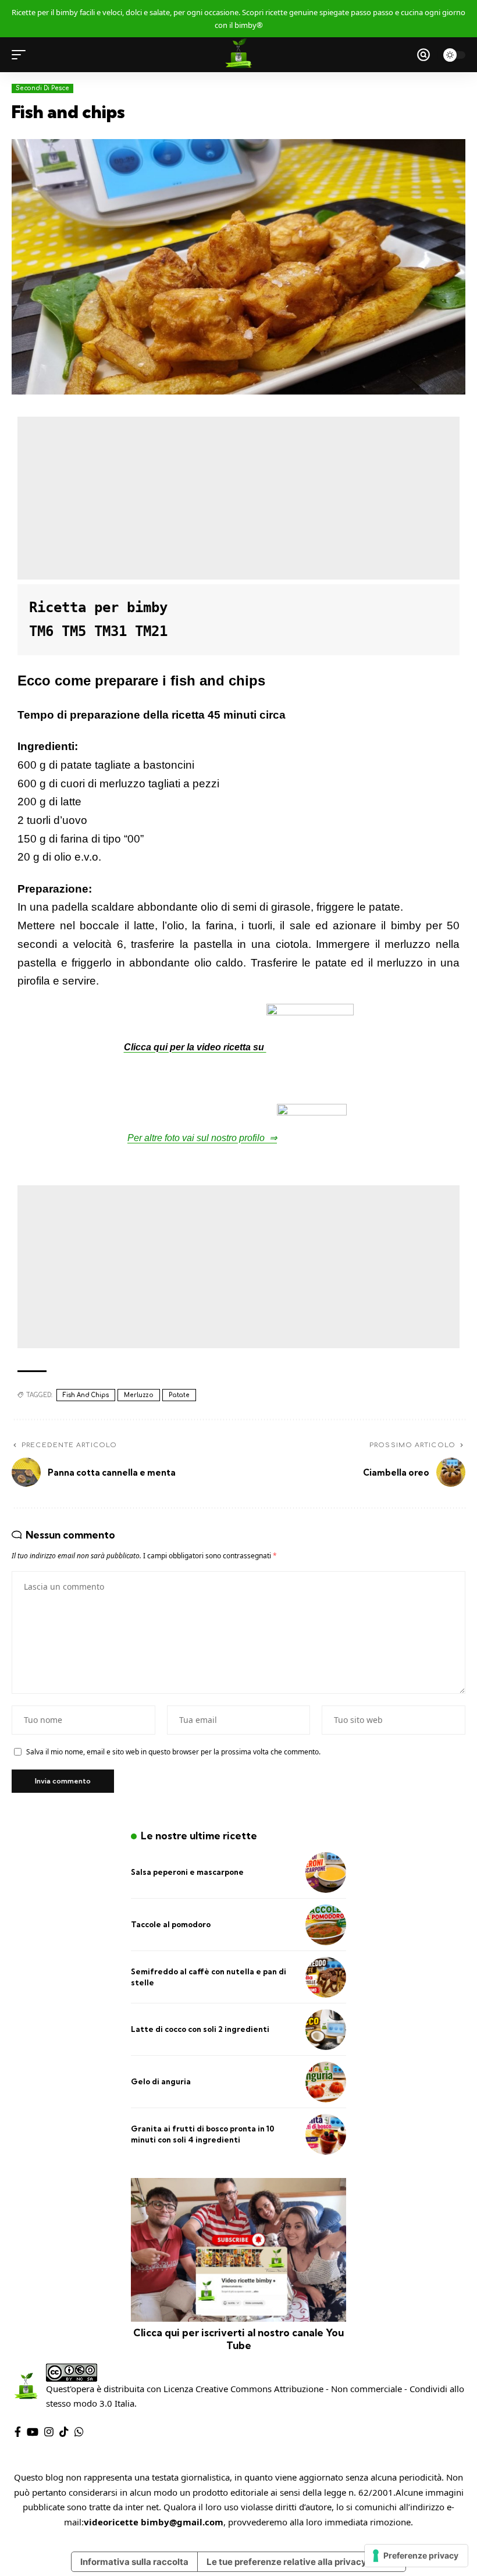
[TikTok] (64, 2432)
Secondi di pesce (42, 88)
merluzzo (139, 1395)
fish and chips (86, 1395)
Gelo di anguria (161, 2081)
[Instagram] (49, 2432)
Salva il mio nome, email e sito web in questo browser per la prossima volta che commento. (173, 1752)
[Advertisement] (238, 498)
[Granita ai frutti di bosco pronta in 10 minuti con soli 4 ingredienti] (326, 2134)
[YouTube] (33, 2432)
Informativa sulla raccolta (134, 2562)
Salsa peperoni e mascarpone (187, 1872)
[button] (22, 55)
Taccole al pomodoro (171, 1924)
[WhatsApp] (79, 2432)
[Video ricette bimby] (238, 55)
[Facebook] (18, 2432)
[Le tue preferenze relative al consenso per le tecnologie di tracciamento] (416, 2556)
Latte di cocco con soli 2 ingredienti (200, 2029)
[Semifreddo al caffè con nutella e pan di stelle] (326, 1977)
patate (179, 1395)
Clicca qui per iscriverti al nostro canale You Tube (238, 2339)
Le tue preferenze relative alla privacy (286, 2562)
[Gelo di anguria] (326, 2082)
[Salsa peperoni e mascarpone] (326, 1873)
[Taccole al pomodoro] (326, 1925)
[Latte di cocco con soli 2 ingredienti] (326, 2030)
